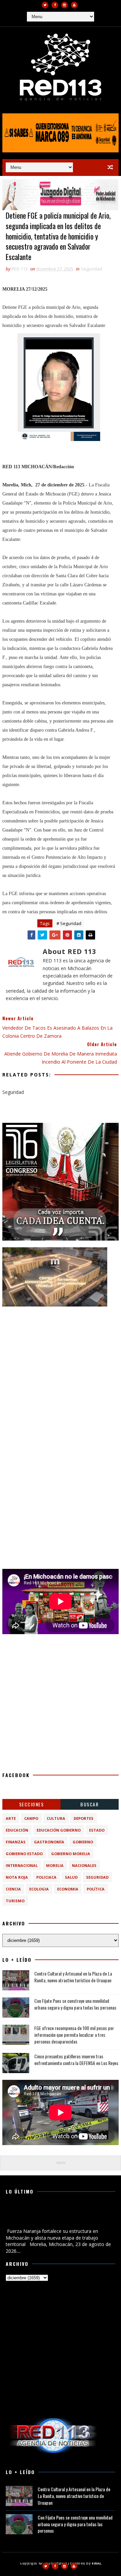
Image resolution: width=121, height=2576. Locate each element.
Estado (97, 1830)
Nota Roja (17, 1877)
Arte (11, 1818)
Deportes (84, 1818)
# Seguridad (69, 923)
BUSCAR (89, 1804)
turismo (15, 1901)
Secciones (32, 1804)
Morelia (55, 1865)
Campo (31, 1818)
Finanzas (16, 1842)
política (96, 1889)
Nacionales (84, 1865)
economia (68, 1889)
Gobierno (83, 1842)
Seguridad (92, 269)
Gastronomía (49, 1842)
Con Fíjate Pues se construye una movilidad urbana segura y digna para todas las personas (75, 2004)
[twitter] (45, 5)
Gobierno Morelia (71, 1854)
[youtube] (74, 5)
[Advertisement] (61, 1374)
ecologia (39, 1889)
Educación (17, 1830)
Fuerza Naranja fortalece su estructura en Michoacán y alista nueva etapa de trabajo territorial (51, 2216)
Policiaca (46, 1877)
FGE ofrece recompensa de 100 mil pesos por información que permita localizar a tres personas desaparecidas (74, 2034)
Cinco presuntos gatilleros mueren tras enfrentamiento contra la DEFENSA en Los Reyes (76, 2059)
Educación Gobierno (59, 1830)
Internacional (22, 1865)
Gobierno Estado (24, 1854)
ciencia (13, 1889)
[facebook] (55, 5)
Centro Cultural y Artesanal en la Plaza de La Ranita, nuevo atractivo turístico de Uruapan (73, 1977)
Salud (71, 1877)
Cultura (56, 1818)
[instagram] (65, 5)
